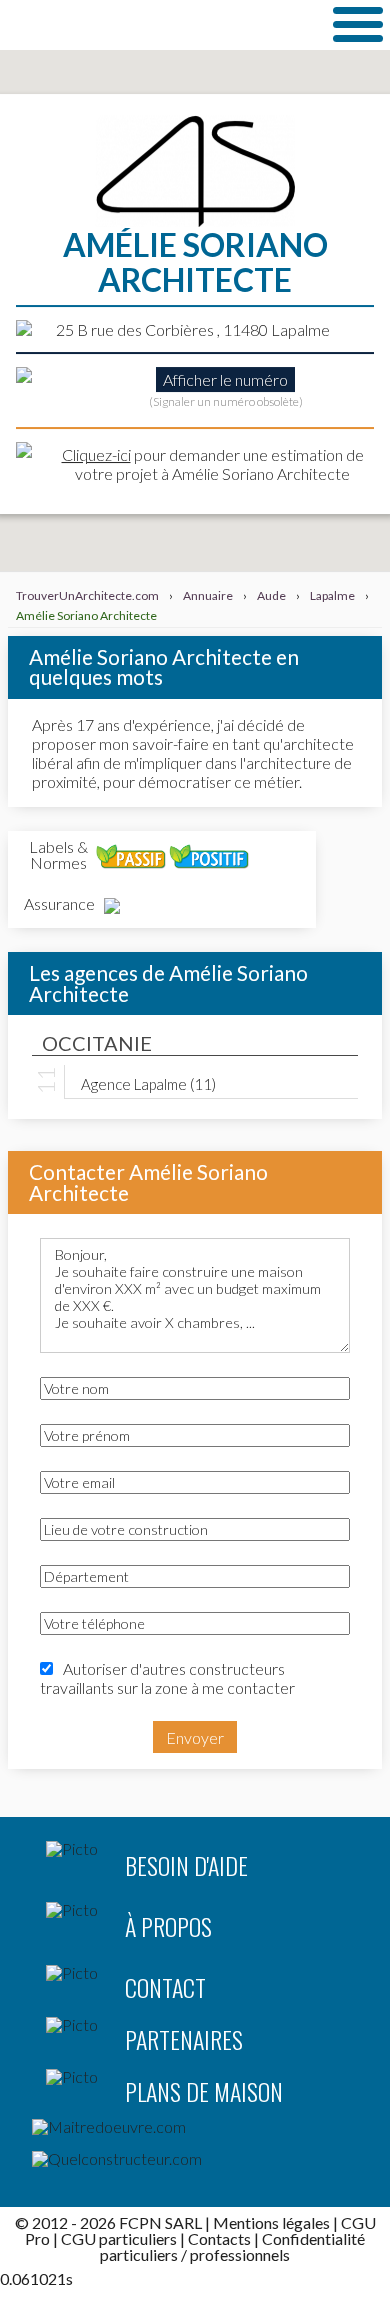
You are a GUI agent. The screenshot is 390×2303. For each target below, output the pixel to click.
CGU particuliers (119, 2238)
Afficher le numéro (225, 379)
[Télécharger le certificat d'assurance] (112, 907)
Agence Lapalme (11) (148, 1083)
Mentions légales (271, 2222)
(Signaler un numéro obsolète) (226, 401)
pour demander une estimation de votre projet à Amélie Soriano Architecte (213, 464)
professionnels (240, 2254)
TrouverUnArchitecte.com (156, 24)
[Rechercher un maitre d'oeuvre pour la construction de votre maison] (195, 2131)
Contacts (219, 2238)
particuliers (139, 2254)
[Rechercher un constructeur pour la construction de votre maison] (195, 2163)
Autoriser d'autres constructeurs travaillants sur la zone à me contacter (167, 1678)
